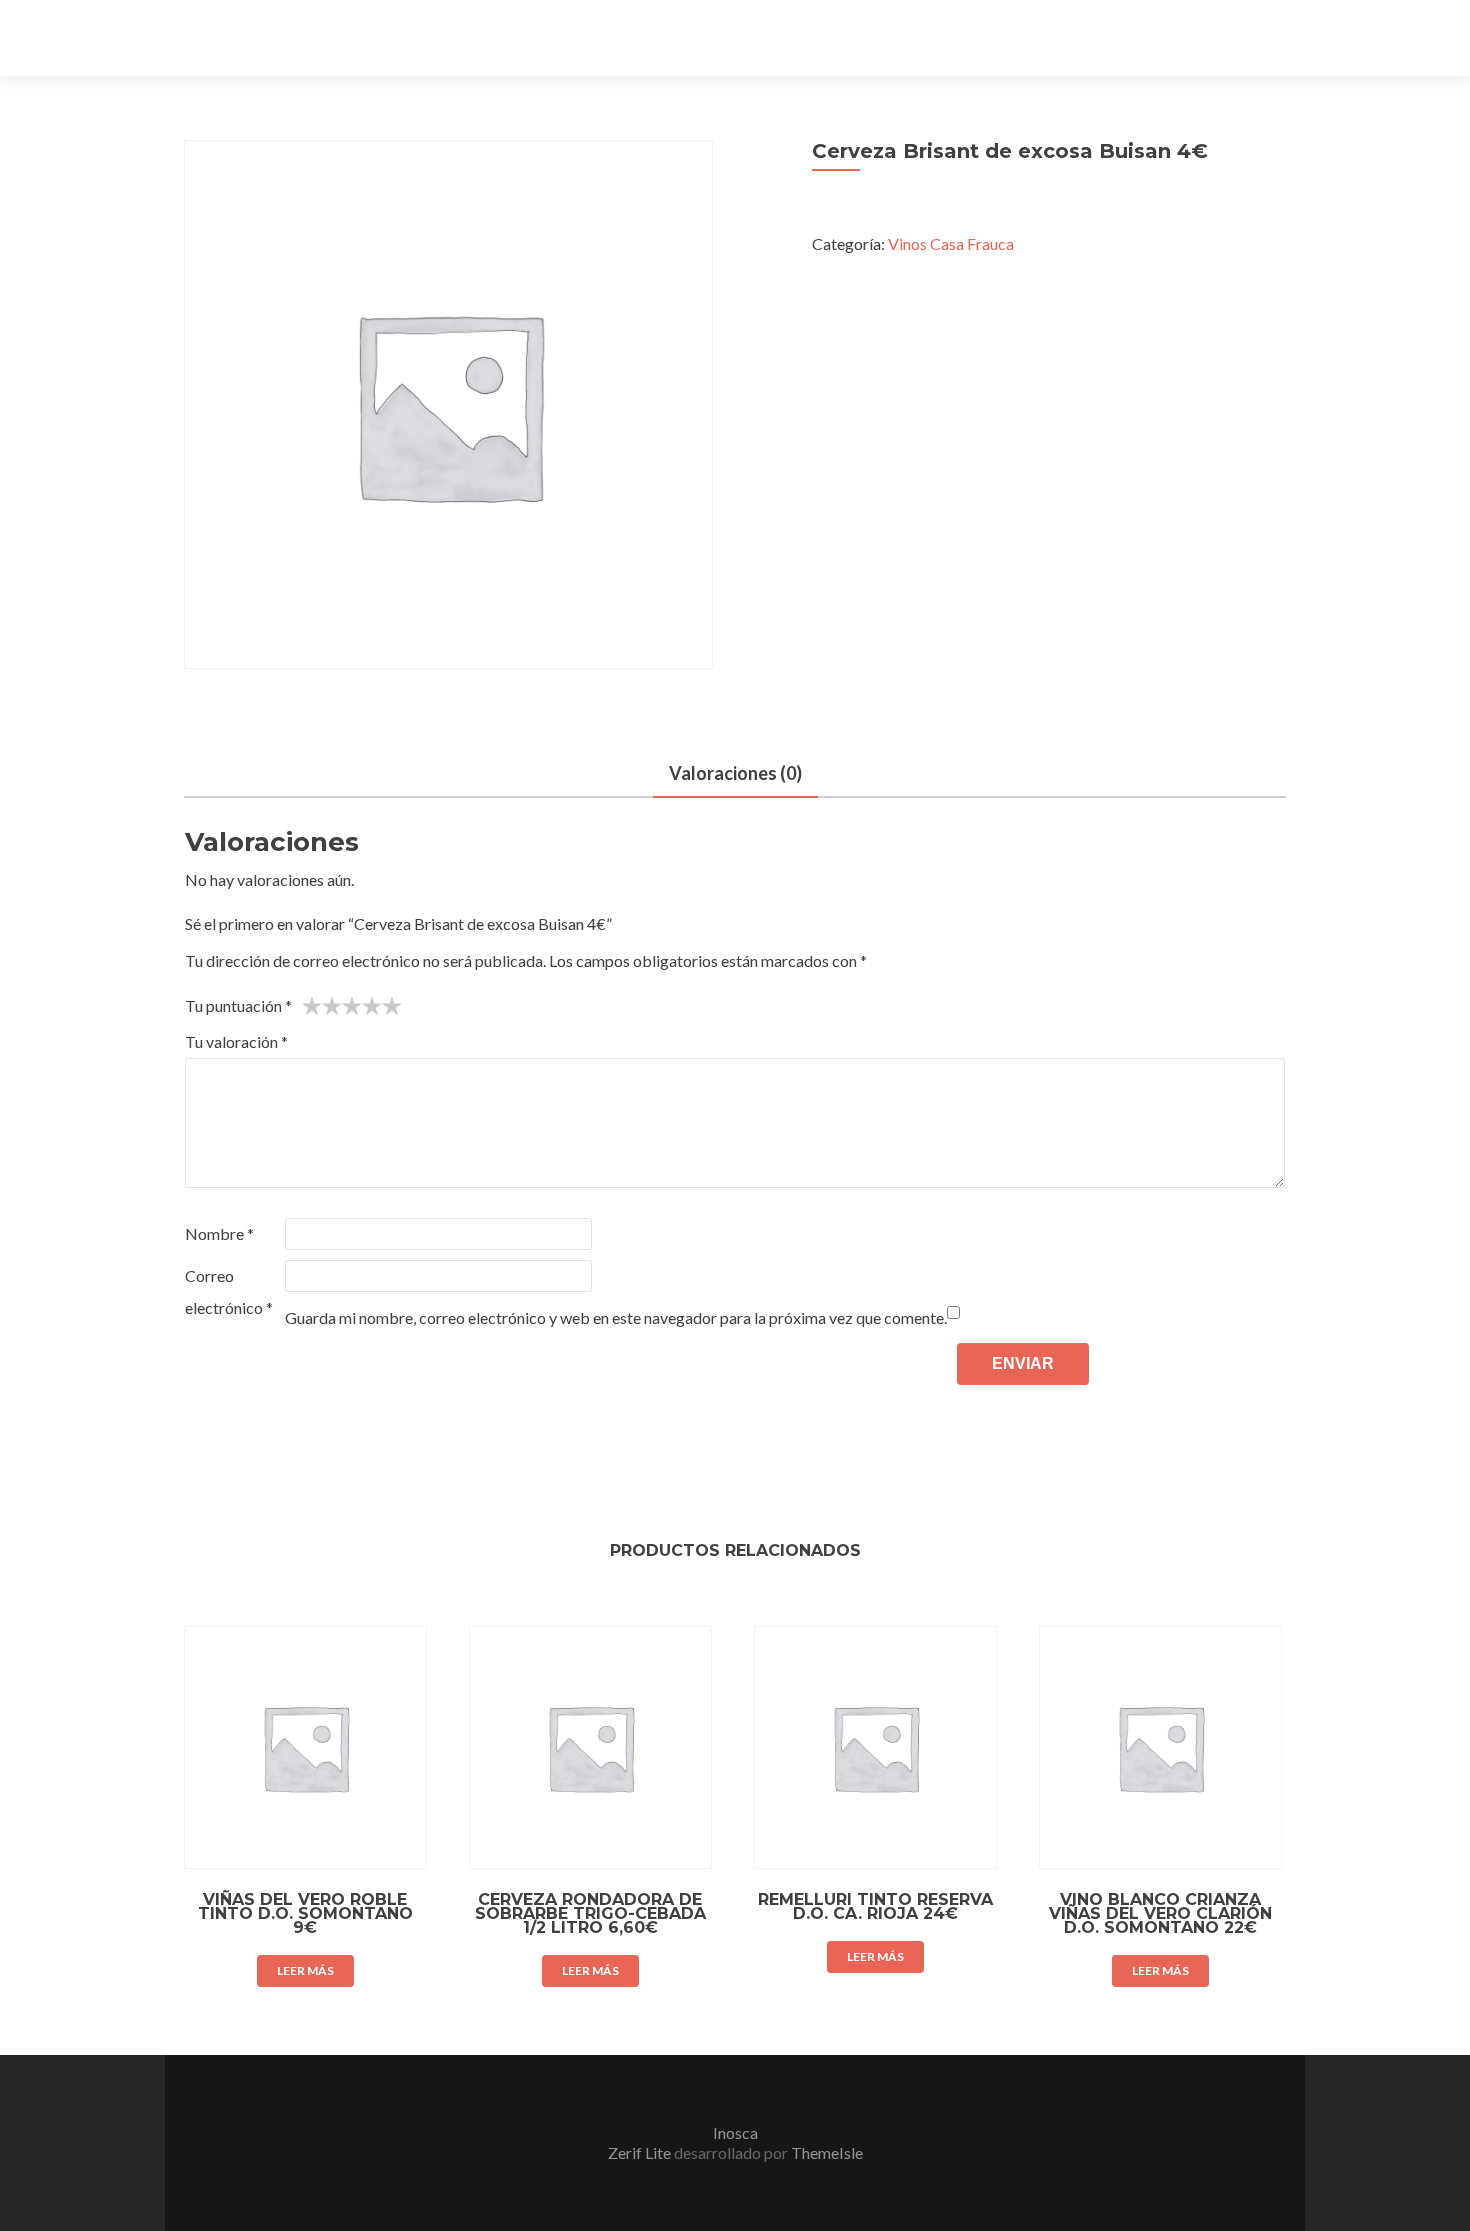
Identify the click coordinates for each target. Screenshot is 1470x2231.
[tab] (735, 774)
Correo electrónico (229, 1291)
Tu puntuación (238, 1005)
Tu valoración (236, 1041)
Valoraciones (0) (735, 773)
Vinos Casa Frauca (951, 243)
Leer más (305, 1970)
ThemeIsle (827, 2152)
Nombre (219, 1233)
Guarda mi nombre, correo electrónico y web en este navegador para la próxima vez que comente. (616, 1317)
